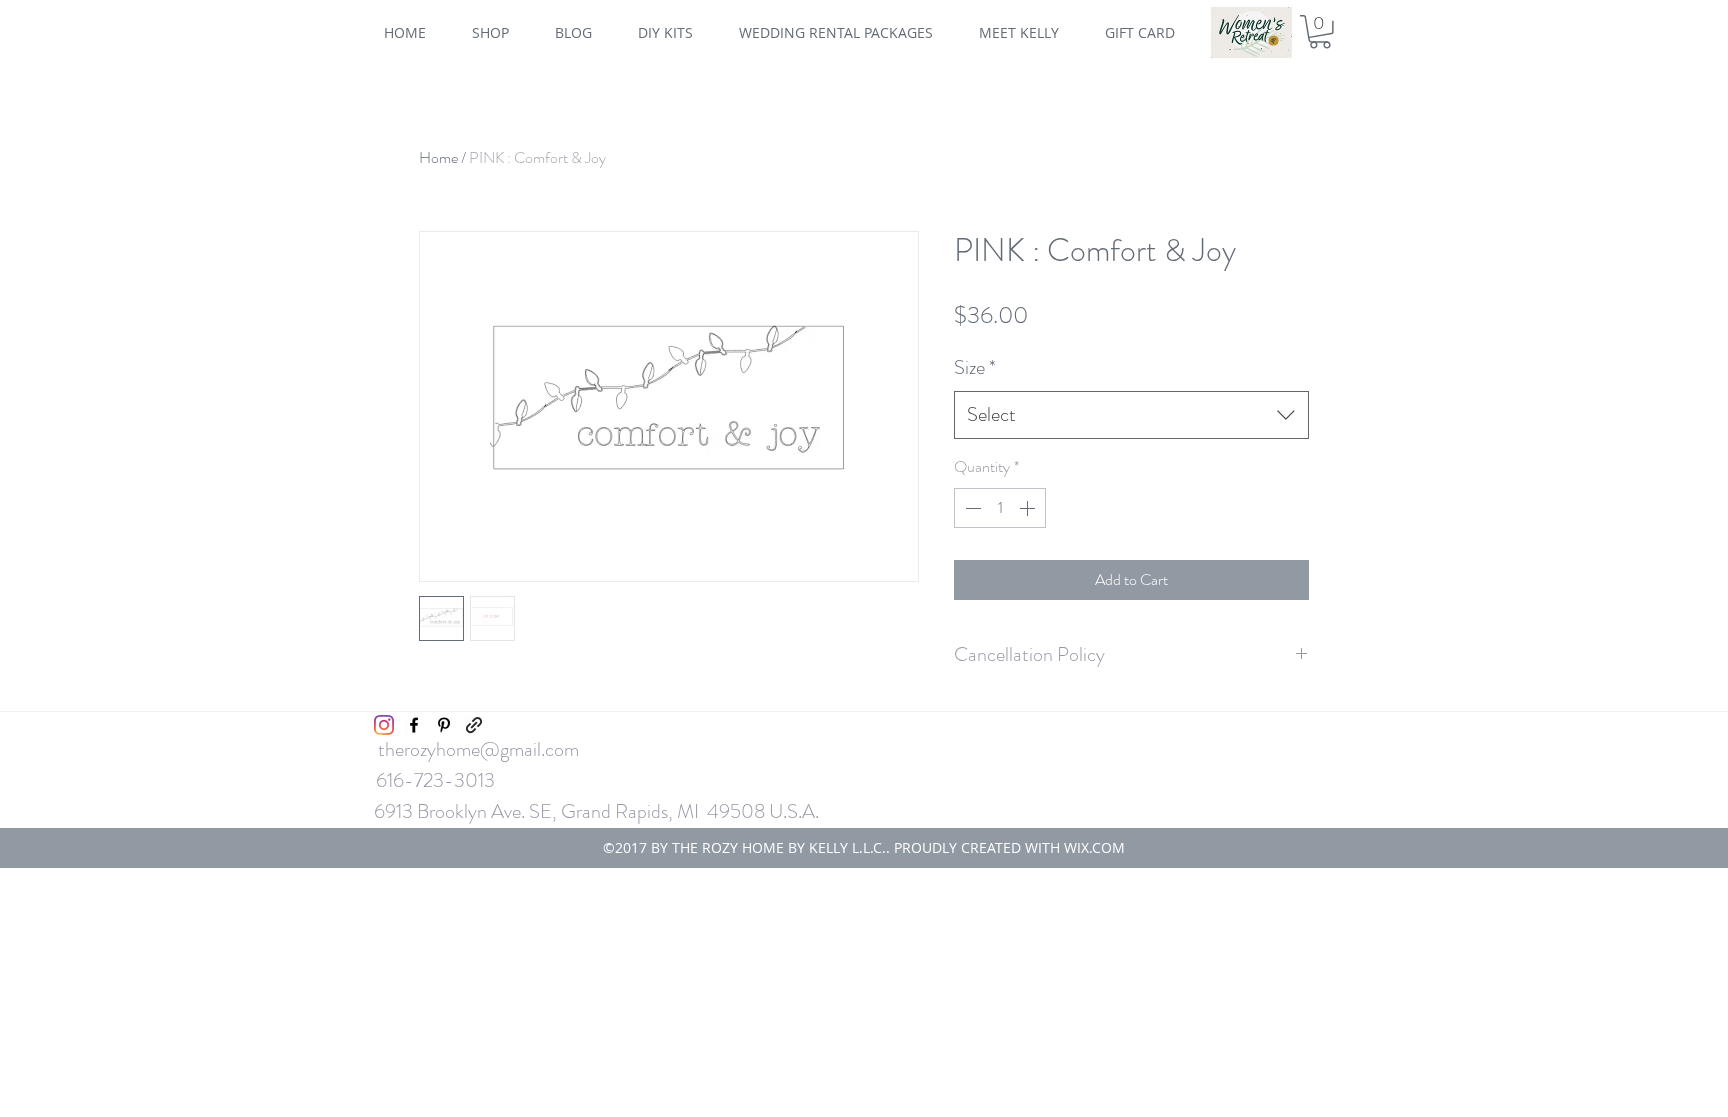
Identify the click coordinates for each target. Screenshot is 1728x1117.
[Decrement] (971, 508)
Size (975, 367)
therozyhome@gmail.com (478, 749)
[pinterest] (444, 725)
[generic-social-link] (474, 725)
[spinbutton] (1000, 508)
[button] (1320, 32)
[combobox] (1131, 415)
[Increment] (1029, 508)
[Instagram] (384, 725)
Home (438, 157)
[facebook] (414, 725)
